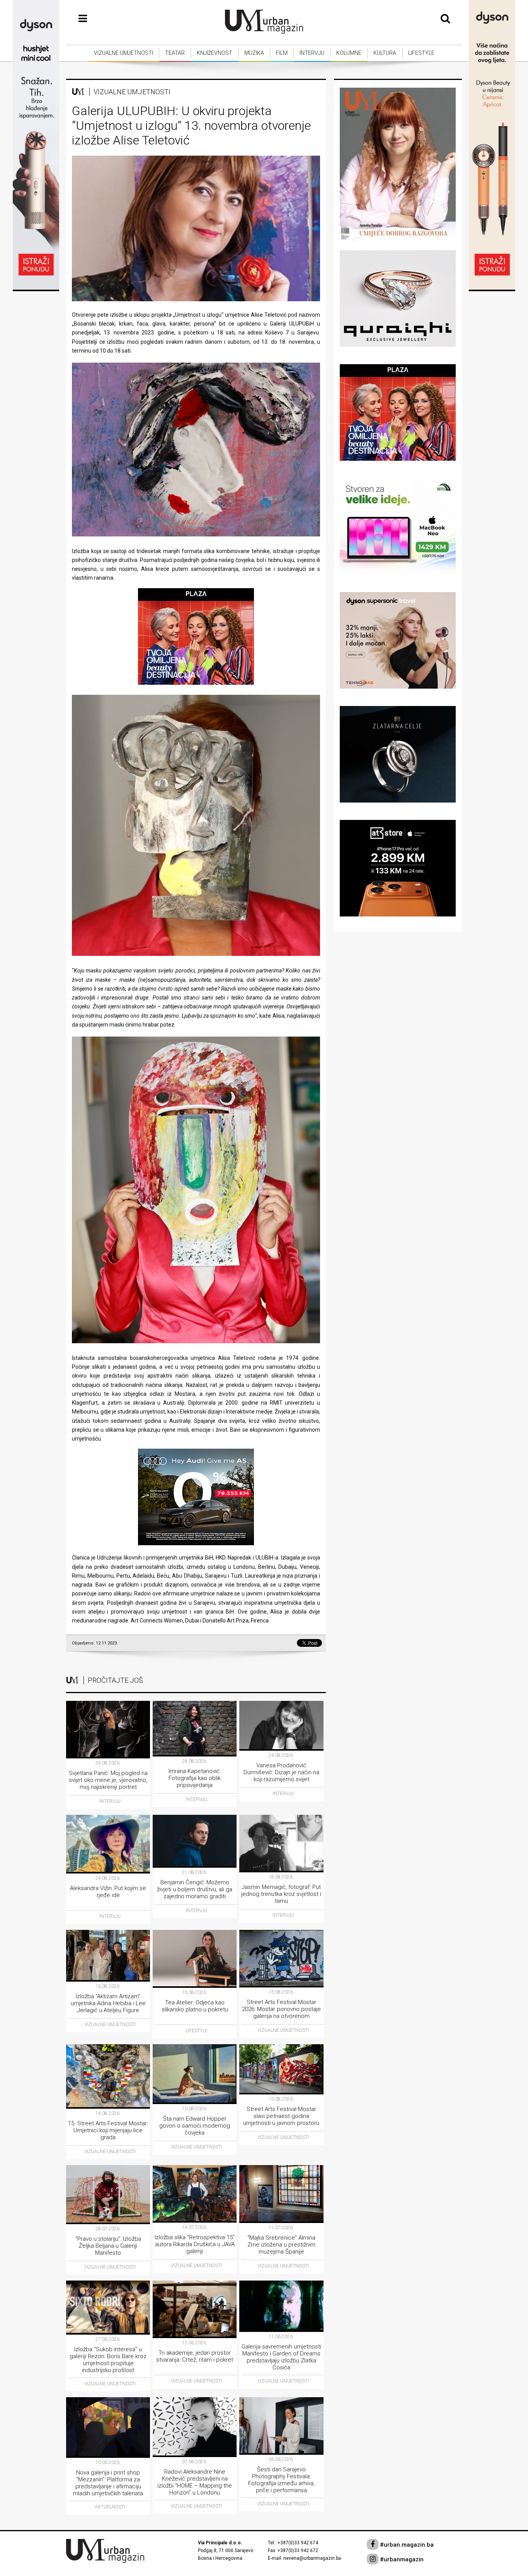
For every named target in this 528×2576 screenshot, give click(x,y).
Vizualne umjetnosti (123, 53)
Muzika (254, 53)
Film (282, 53)
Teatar (175, 53)
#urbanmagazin (401, 2559)
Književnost (215, 53)
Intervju (312, 53)
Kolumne (349, 53)
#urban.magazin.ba (406, 2545)
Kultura (385, 53)
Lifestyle (421, 53)
